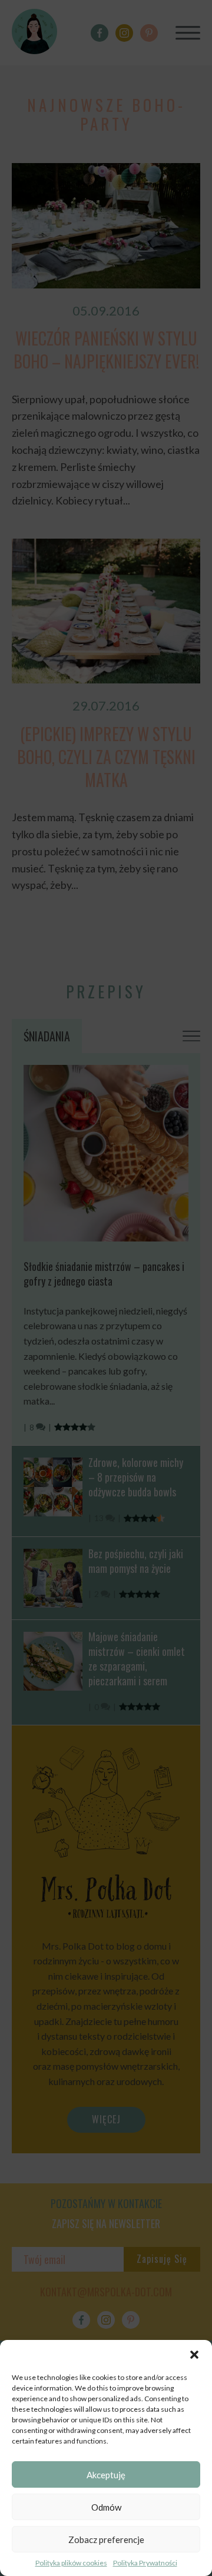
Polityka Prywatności (145, 2563)
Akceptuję (106, 2475)
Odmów (106, 2507)
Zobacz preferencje (106, 2540)
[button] (194, 2355)
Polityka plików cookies (71, 2563)
